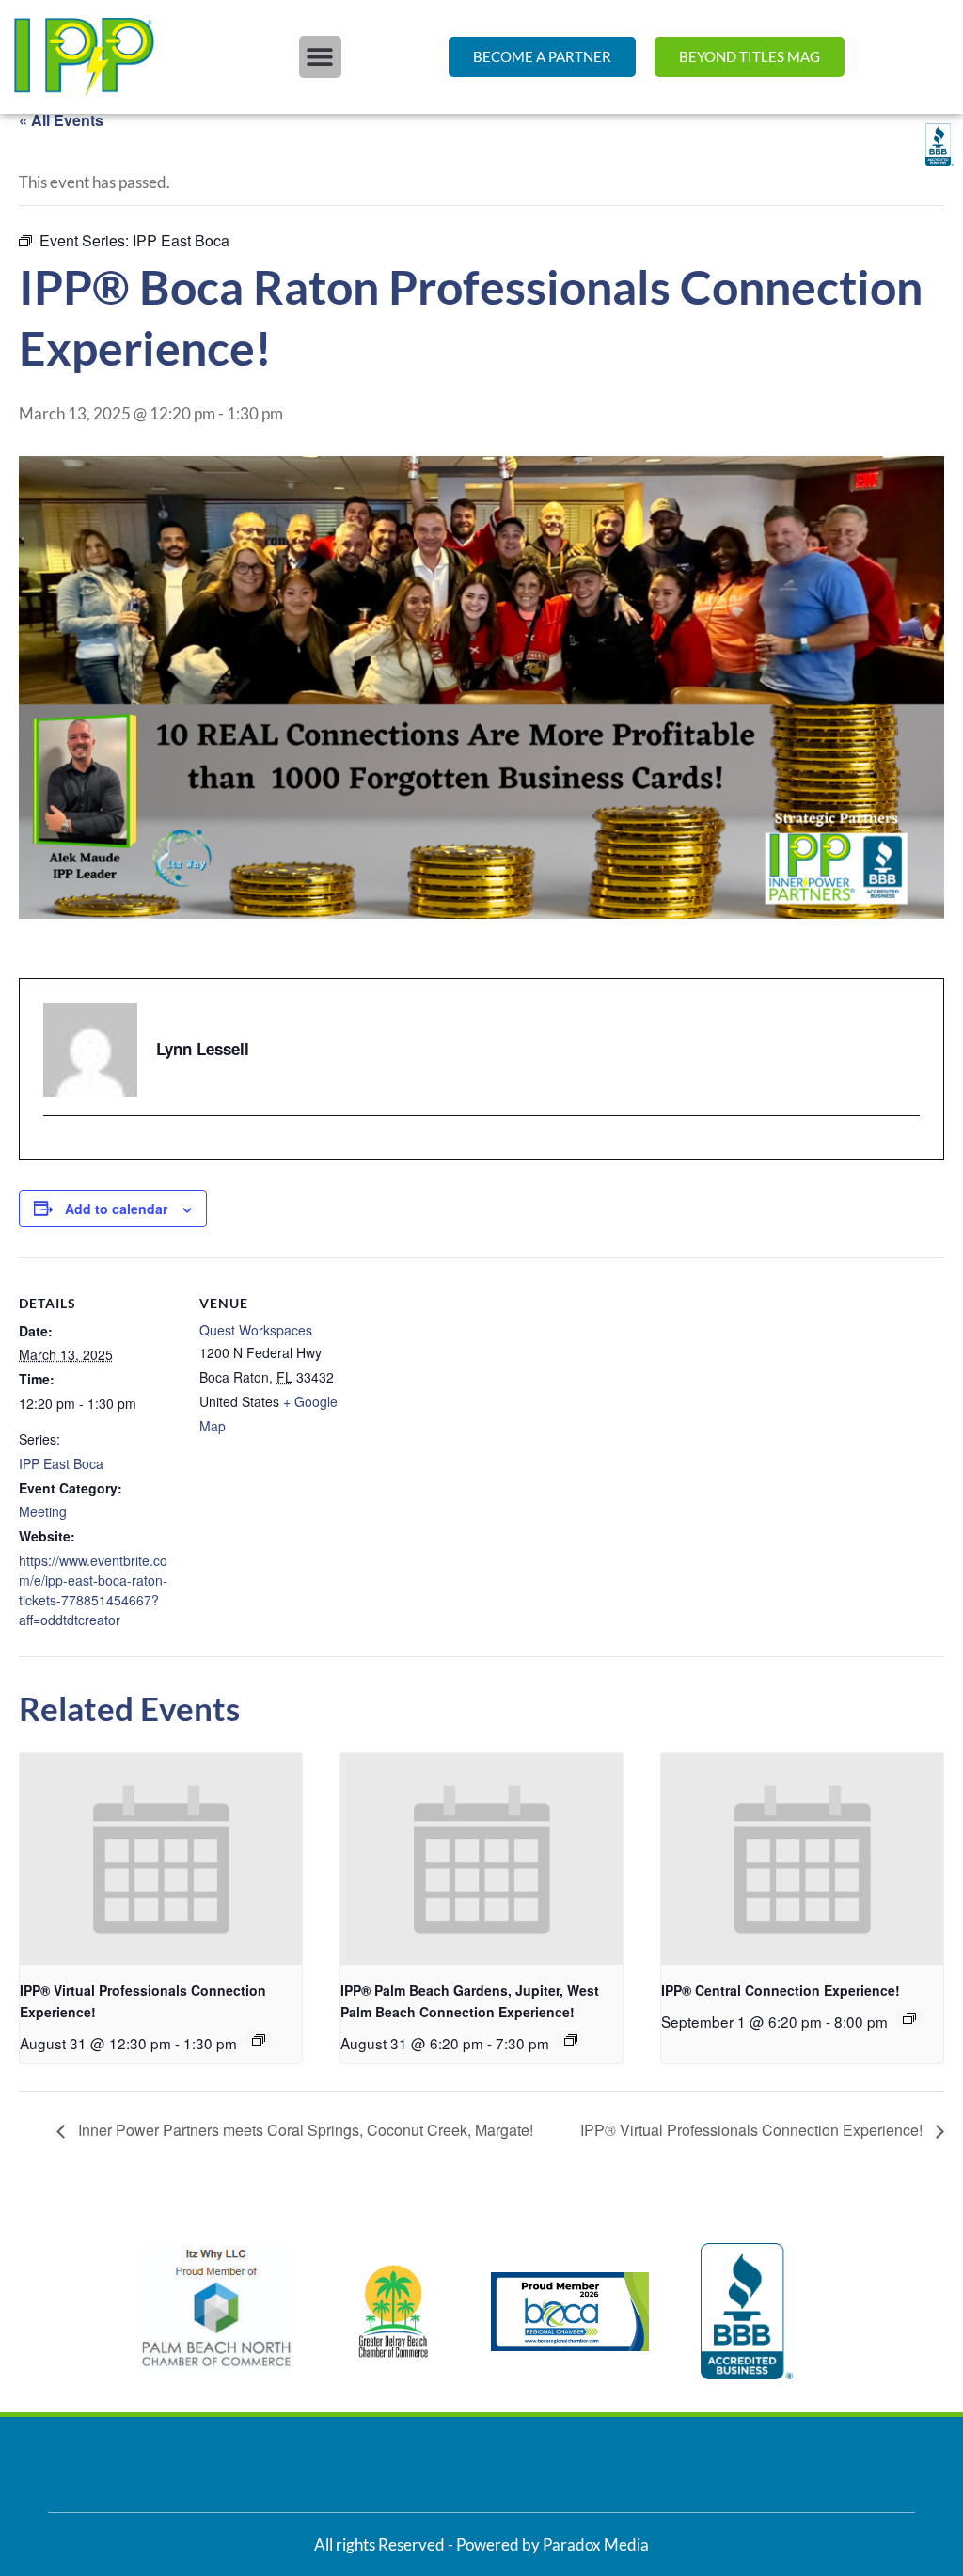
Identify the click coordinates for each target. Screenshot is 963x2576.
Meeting (43, 1511)
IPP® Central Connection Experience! (781, 1990)
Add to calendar (116, 1209)
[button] (320, 57)
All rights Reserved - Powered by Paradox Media (481, 2544)
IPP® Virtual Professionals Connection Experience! (753, 2130)
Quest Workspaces (256, 1330)
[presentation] (161, 1859)
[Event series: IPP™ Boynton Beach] (909, 2018)
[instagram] (55, 1149)
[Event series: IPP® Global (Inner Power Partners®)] (259, 2040)
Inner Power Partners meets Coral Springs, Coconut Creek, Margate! (304, 2130)
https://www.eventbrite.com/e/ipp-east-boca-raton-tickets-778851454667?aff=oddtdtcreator (93, 1590)
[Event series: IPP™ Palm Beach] (571, 2040)
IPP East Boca (61, 1463)
